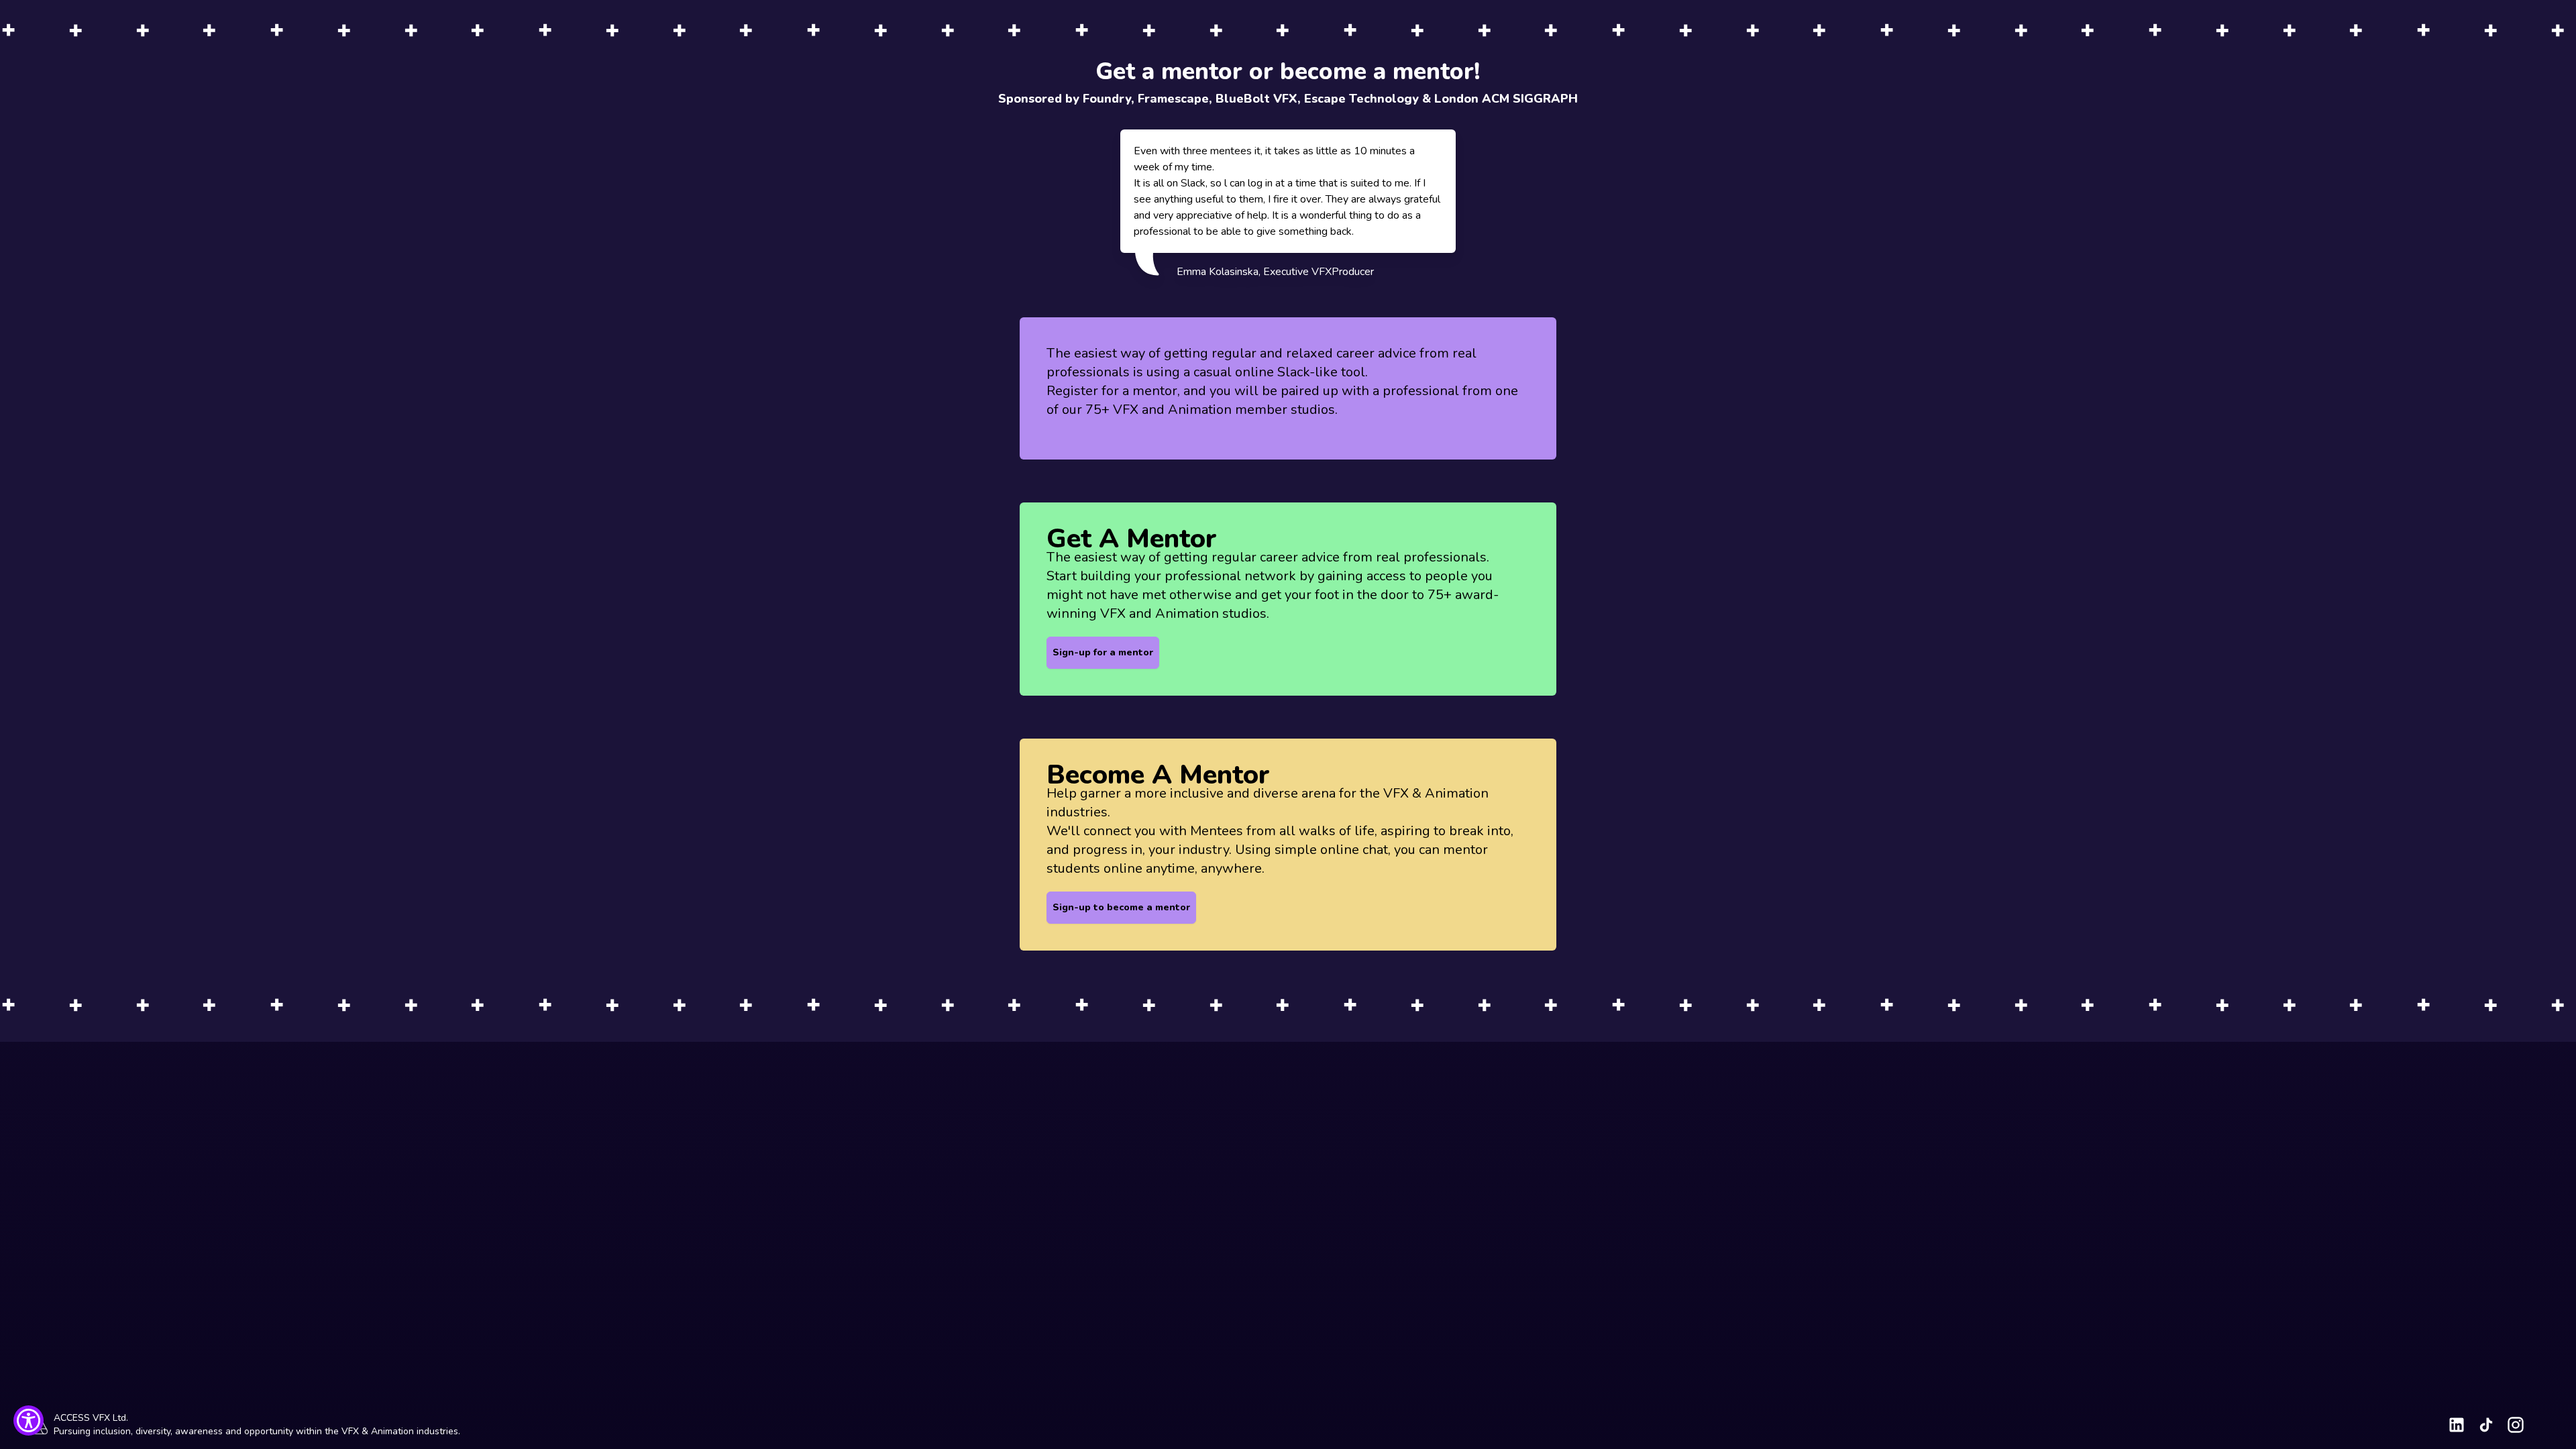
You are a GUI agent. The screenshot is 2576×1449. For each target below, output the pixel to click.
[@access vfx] (2486, 1425)
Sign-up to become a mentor (1121, 907)
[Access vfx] (2457, 1425)
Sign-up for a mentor (1103, 652)
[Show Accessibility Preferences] (29, 1420)
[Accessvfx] (2516, 1425)
